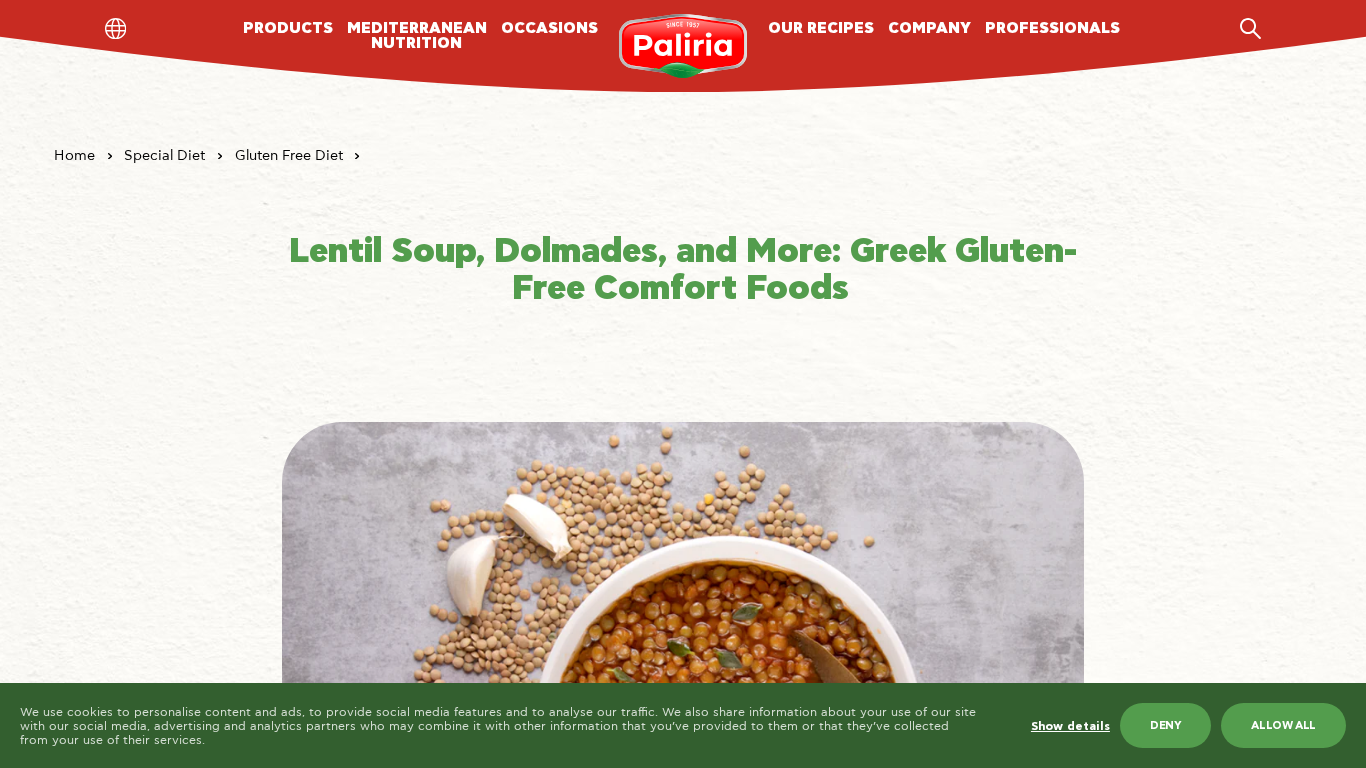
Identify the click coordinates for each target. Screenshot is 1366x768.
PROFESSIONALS (1052, 28)
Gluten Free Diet (289, 156)
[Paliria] (682, 46)
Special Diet (164, 156)
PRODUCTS (288, 28)
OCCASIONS (549, 28)
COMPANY (929, 28)
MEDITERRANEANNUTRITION (417, 36)
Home (74, 156)
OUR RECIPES (821, 28)
